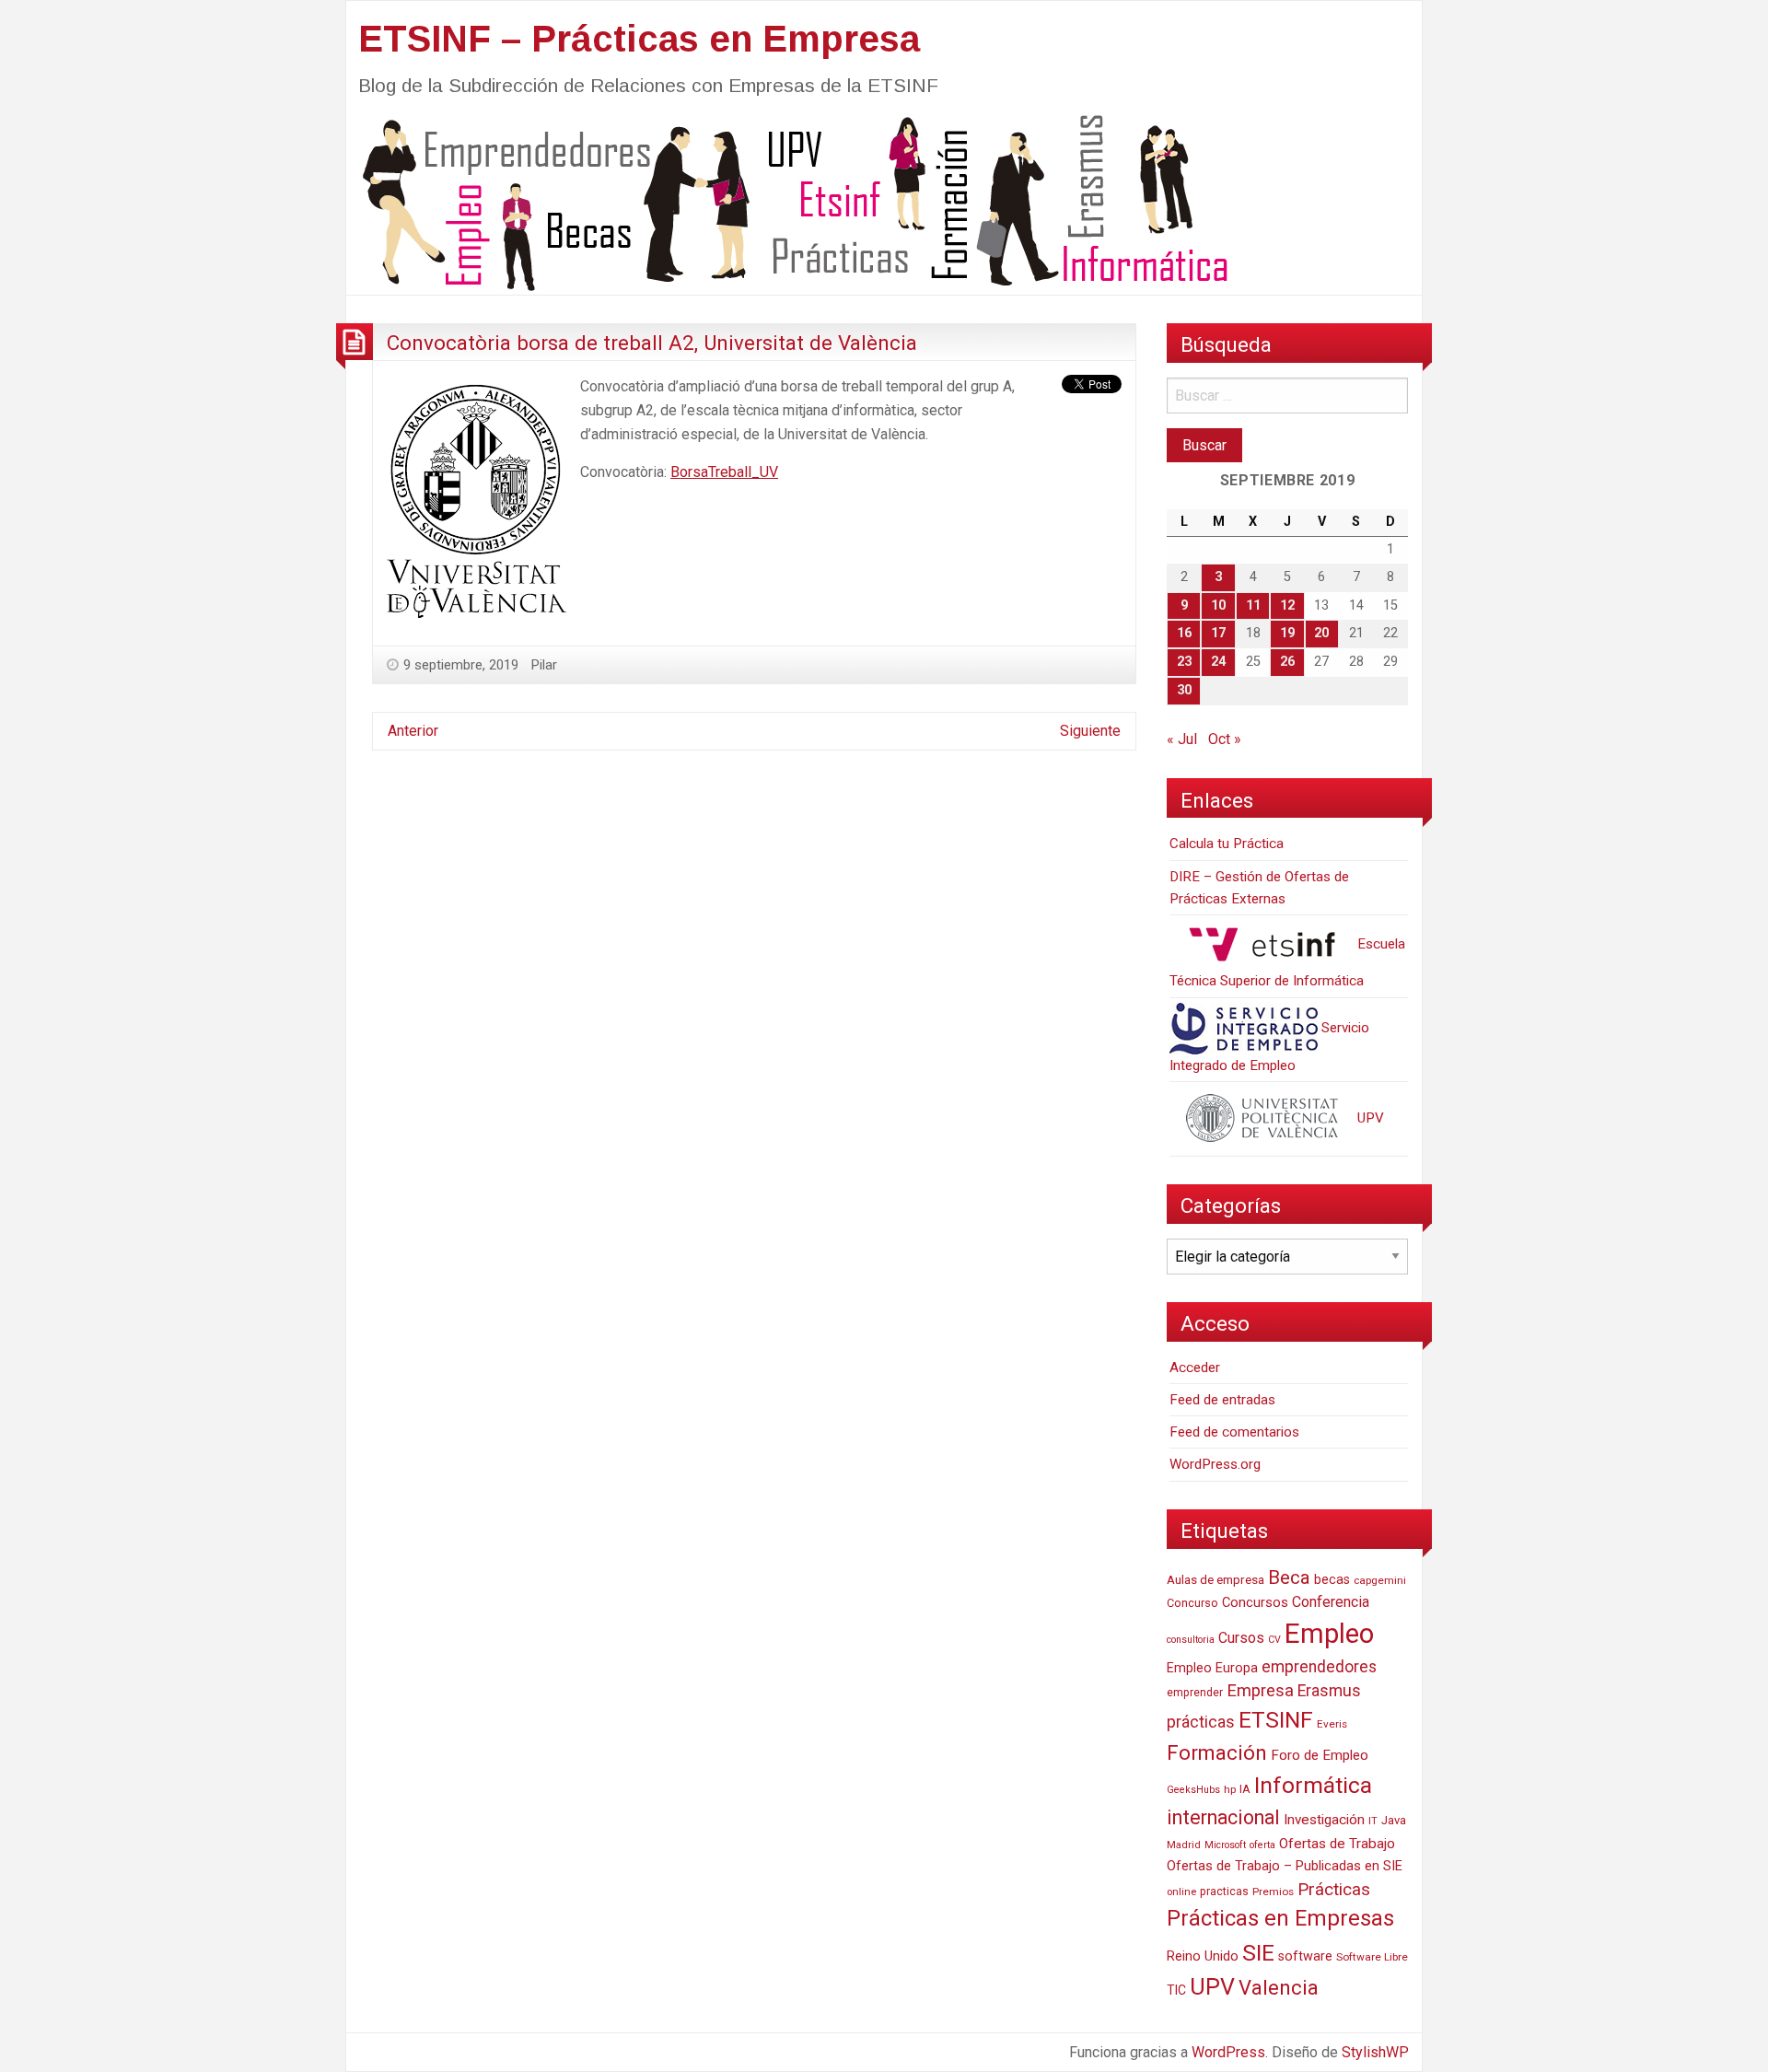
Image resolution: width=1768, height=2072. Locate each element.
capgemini (1380, 1580)
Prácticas (1334, 1889)
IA (1245, 1789)
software (1305, 1956)
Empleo (1329, 1634)
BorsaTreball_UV (724, 472)
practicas (1224, 1892)
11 (1253, 605)
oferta (1262, 1845)
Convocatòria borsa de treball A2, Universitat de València (652, 343)
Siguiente (1090, 731)
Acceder (1195, 1368)
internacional (1223, 1817)
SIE (1258, 1953)
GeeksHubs (1193, 1790)
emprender (1195, 1693)
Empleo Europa (1212, 1668)
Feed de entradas (1222, 1400)
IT (1373, 1821)
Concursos (1255, 1602)
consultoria (1191, 1640)
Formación (1217, 1752)
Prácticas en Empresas (1280, 1918)
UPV (1369, 1118)
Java (1394, 1820)
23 (1184, 662)
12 (1287, 605)
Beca (1289, 1577)
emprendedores (1319, 1667)
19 (1287, 633)
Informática (1313, 1785)
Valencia (1279, 1988)
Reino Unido (1203, 1956)
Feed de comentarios (1234, 1432)
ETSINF (1276, 1720)
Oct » (1225, 739)
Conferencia (1331, 1602)
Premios (1273, 1892)
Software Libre (1372, 1957)
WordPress (1228, 2052)
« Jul (1182, 739)
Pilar (544, 665)
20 (1321, 633)
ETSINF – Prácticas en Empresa (639, 39)
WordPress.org (1215, 1464)
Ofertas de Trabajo (1337, 1844)
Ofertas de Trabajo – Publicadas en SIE (1285, 1866)
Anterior (413, 731)
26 (1287, 662)
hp (1230, 1789)
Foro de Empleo (1320, 1755)
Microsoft (1225, 1845)
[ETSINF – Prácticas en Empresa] (788, 201)
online (1181, 1892)
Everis (1332, 1724)
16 (1184, 633)
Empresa (1260, 1691)
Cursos (1241, 1638)
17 (1218, 633)
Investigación (1324, 1820)
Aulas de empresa (1215, 1579)
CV (1274, 1640)
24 (1218, 662)
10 (1218, 605)
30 (1184, 690)
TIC (1176, 1990)
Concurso (1192, 1603)
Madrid (1184, 1845)
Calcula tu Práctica (1227, 844)
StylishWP (1375, 2052)
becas (1332, 1580)
